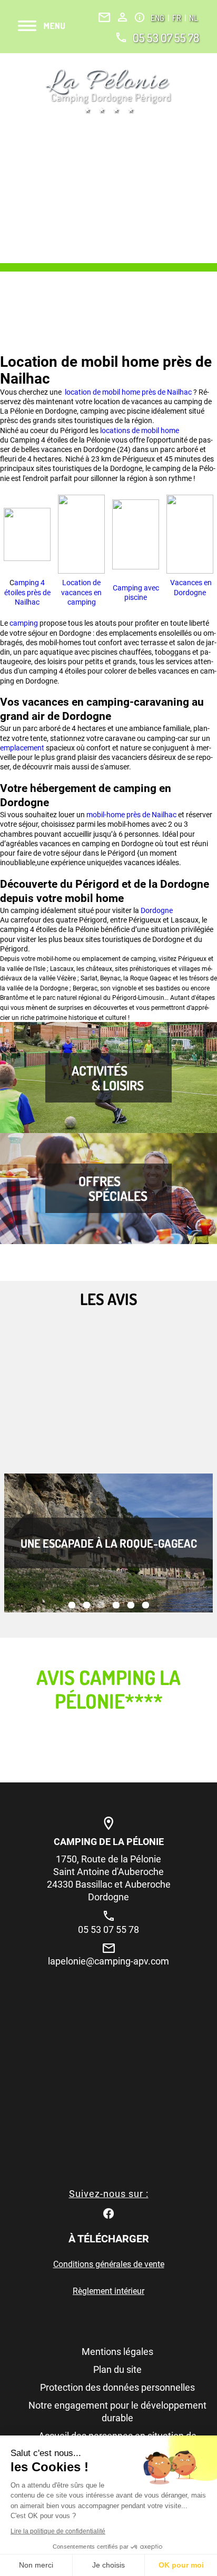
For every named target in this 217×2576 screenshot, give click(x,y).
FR (177, 18)
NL (193, 18)
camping (24, 623)
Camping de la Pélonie (109, 1842)
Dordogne (157, 910)
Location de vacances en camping (81, 592)
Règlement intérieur (108, 2291)
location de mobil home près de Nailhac (127, 392)
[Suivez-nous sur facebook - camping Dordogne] (108, 2213)
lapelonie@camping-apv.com (108, 1961)
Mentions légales (117, 2352)
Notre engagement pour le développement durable (117, 2412)
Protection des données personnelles (117, 2387)
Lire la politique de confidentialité (58, 2531)
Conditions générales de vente (109, 2264)
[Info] (140, 17)
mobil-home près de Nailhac (131, 815)
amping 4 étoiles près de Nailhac (27, 592)
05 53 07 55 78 (166, 37)
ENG (158, 18)
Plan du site (117, 2369)
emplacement (23, 748)
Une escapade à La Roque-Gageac (109, 1543)
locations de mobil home (139, 430)
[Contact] (104, 17)
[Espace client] (122, 17)
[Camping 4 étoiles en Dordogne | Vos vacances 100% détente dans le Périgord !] (108, 91)
